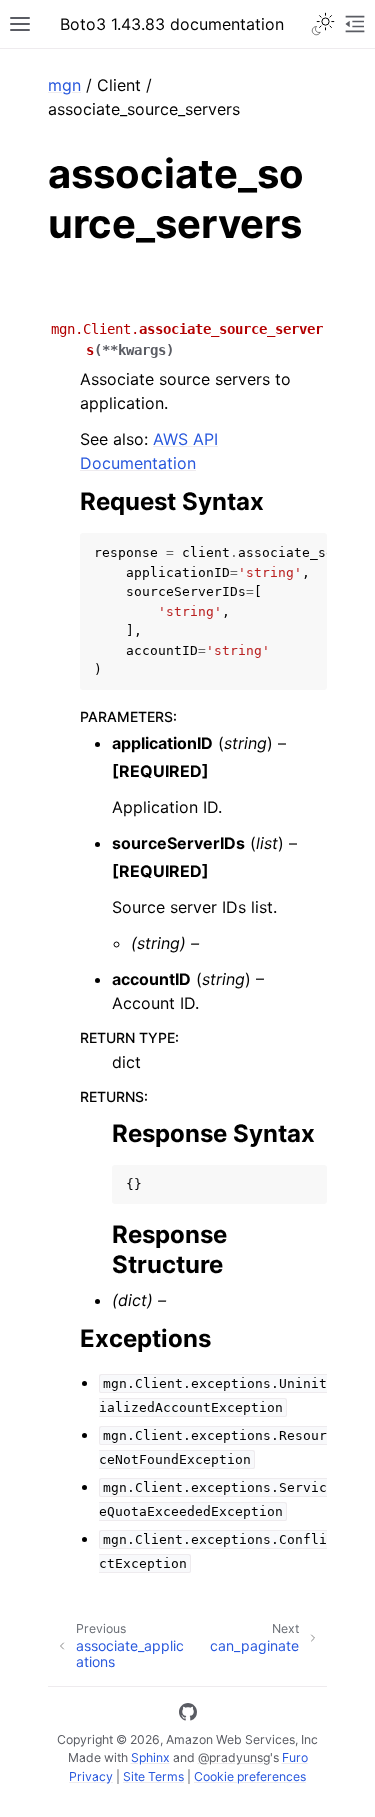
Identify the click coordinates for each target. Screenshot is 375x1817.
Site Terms (153, 1776)
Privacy (91, 1776)
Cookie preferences (250, 1776)
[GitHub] (188, 1715)
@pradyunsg (234, 1757)
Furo (295, 1757)
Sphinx (150, 1757)
